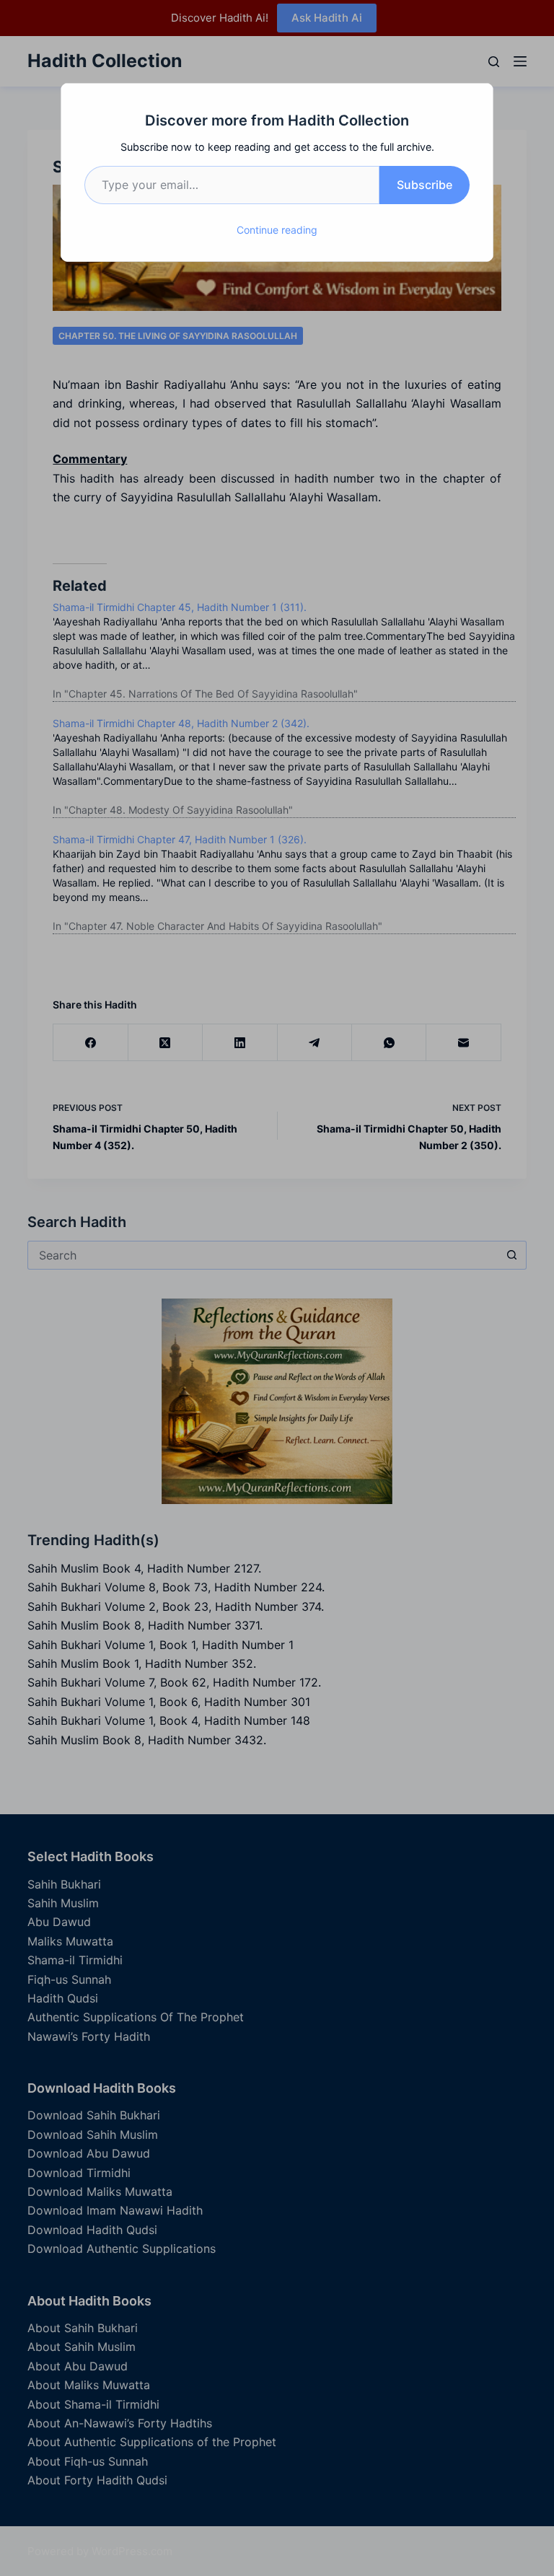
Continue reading (277, 230)
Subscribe (425, 185)
